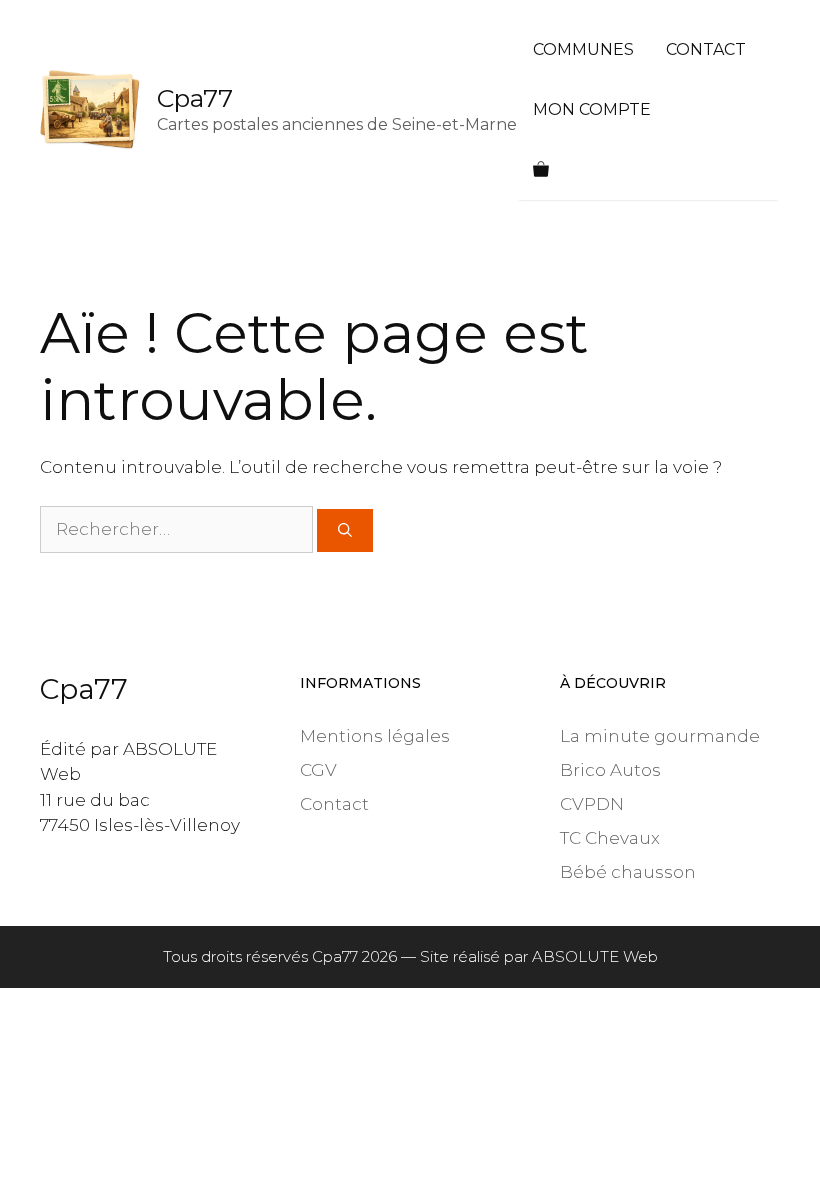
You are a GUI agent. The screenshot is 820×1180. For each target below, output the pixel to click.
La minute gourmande (660, 736)
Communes (583, 49)
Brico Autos (610, 770)
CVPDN (592, 804)
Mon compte (592, 109)
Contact (706, 49)
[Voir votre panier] (541, 170)
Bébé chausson (628, 872)
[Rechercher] (345, 530)
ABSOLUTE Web (595, 956)
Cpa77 (195, 98)
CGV (318, 770)
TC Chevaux (610, 838)
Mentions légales (375, 736)
